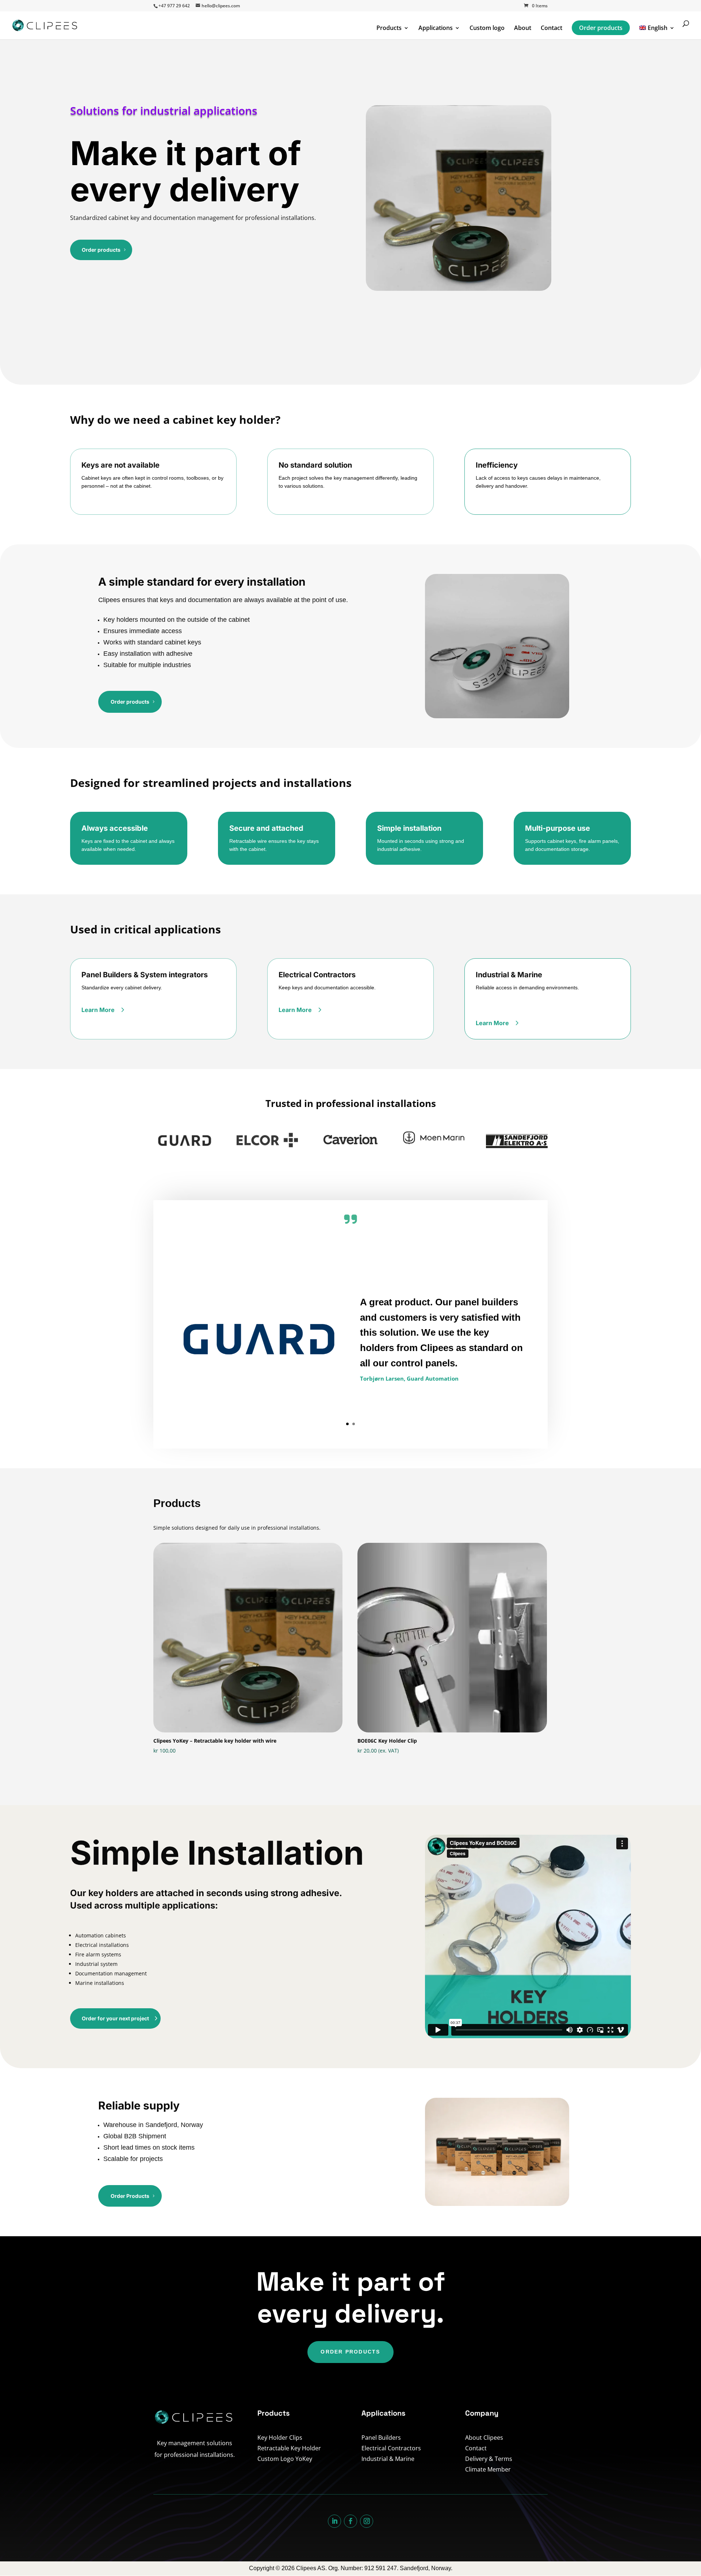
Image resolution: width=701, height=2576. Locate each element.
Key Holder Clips (280, 2438)
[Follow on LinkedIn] (334, 2521)
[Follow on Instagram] (367, 2521)
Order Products (130, 2196)
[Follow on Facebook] (350, 2521)
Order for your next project (115, 2018)
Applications (436, 28)
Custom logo (487, 28)
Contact (551, 28)
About (523, 28)
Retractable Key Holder (289, 2448)
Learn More (98, 1010)
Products (389, 28)
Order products (601, 28)
